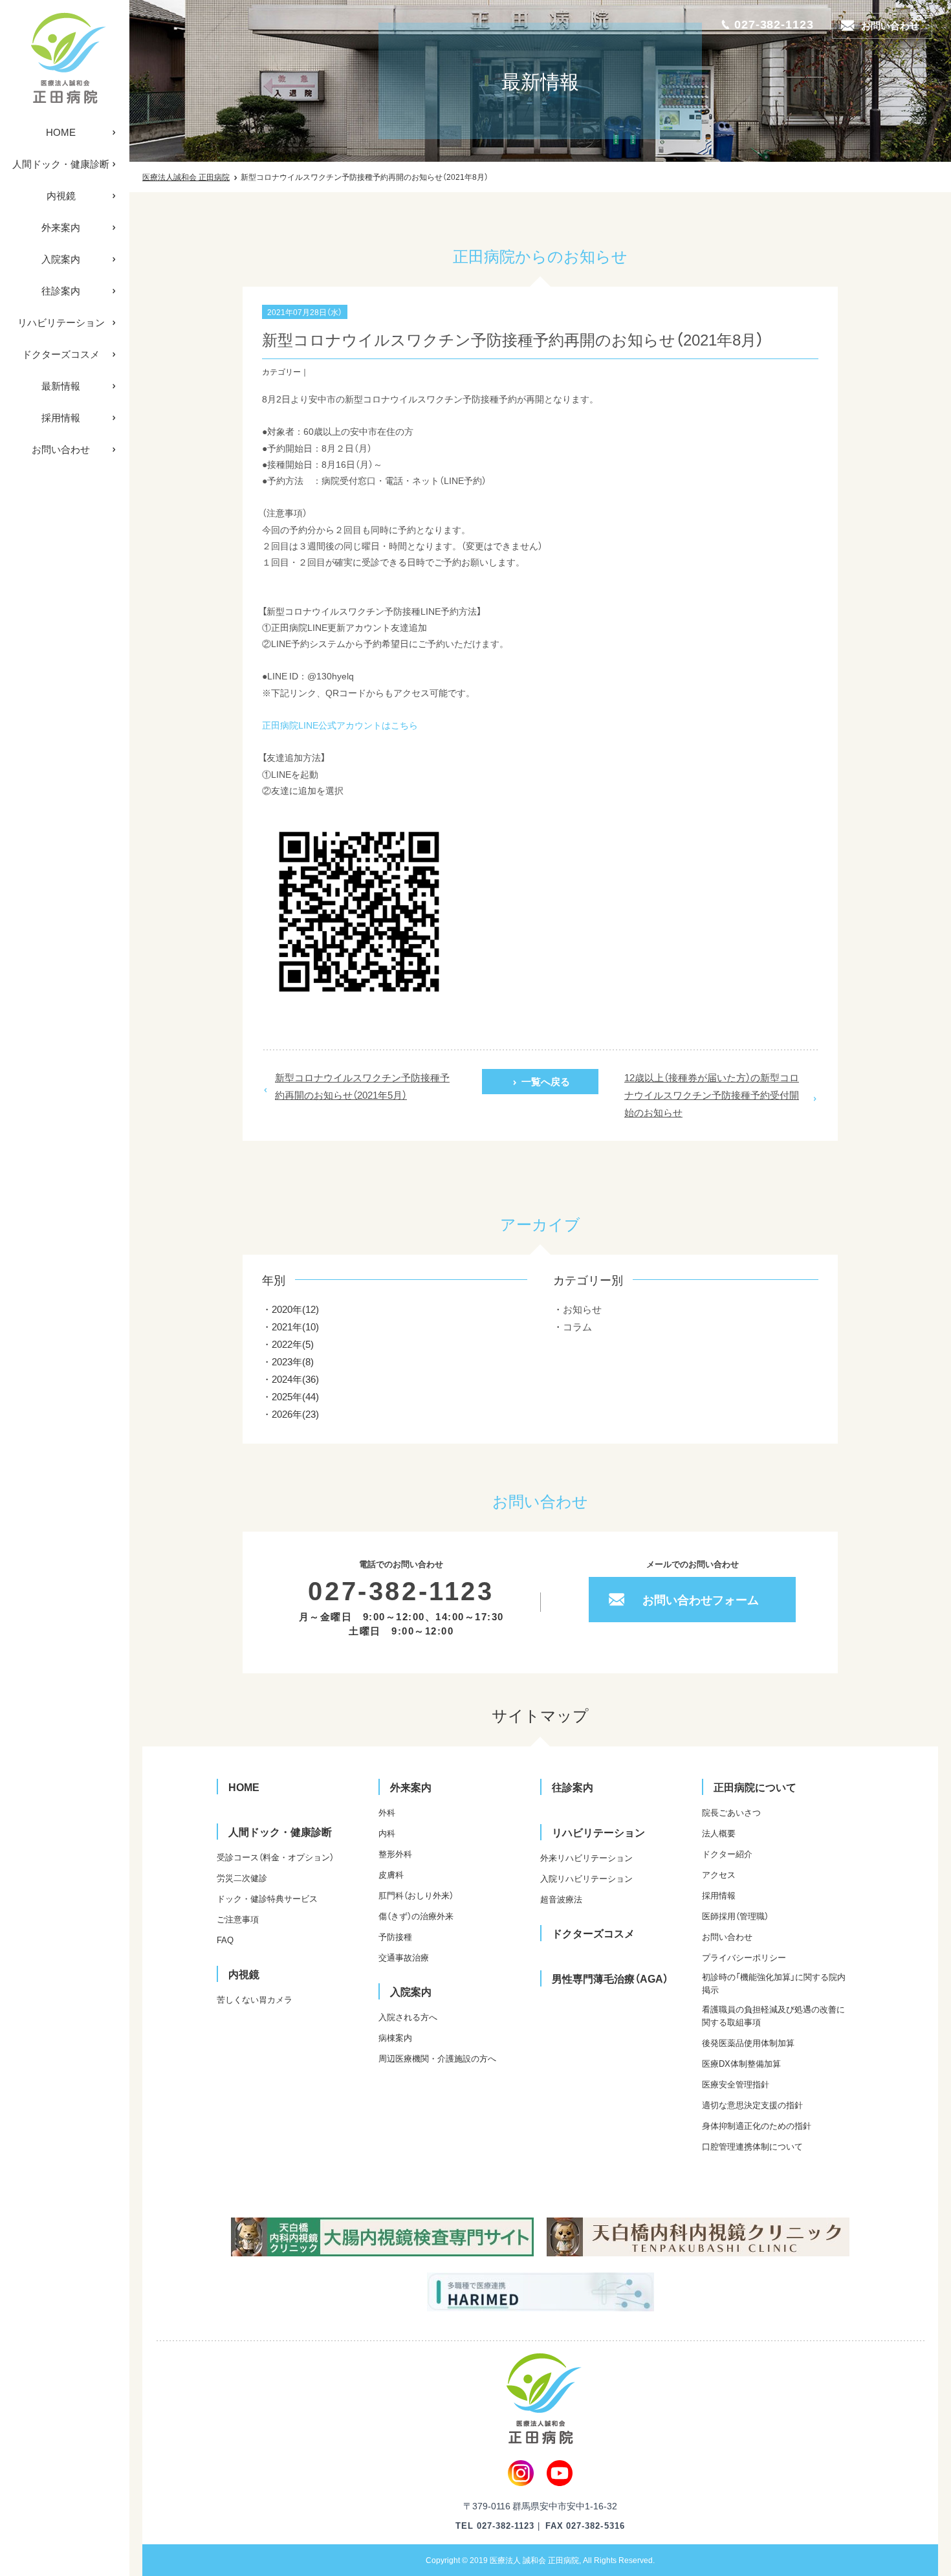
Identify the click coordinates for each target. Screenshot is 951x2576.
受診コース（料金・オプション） (275, 1857)
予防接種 (395, 1936)
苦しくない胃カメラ (255, 1999)
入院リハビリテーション (586, 1878)
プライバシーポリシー (744, 1957)
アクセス (719, 1874)
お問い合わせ (61, 449)
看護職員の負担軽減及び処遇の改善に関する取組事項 (773, 2015)
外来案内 (61, 227)
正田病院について (755, 1787)
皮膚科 (391, 1874)
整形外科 (395, 1854)
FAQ (225, 1940)
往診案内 (61, 291)
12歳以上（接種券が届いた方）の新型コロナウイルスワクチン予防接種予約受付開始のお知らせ (712, 1095)
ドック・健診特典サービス (267, 1898)
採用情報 (61, 417)
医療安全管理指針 (736, 2084)
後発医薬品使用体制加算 (748, 2042)
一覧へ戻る (546, 1081)
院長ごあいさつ (731, 1812)
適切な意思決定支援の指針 (752, 2105)
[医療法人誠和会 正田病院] (65, 58)
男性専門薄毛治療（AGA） (610, 1978)
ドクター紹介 (727, 1854)
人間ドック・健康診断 (61, 164)
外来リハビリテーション (586, 1857)
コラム (577, 1327)
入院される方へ (408, 2017)
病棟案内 (395, 2037)
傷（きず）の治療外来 (416, 1916)
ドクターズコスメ (61, 354)
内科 (387, 1833)
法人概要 (719, 1833)
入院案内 (61, 259)
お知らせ (582, 1309)
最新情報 (61, 386)
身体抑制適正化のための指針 (757, 2125)
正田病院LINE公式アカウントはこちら (340, 725)
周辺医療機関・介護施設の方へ (437, 2058)
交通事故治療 (404, 1957)
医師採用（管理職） (735, 1916)
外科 (387, 1812)
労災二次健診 (242, 1877)
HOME (61, 132)
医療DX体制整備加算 (741, 2063)
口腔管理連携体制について (752, 2146)
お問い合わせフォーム (701, 1599)
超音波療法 (561, 1899)
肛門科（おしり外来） (416, 1895)
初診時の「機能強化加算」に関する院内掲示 (774, 1983)
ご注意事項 (238, 1919)
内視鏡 (61, 195)
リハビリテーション (61, 322)
